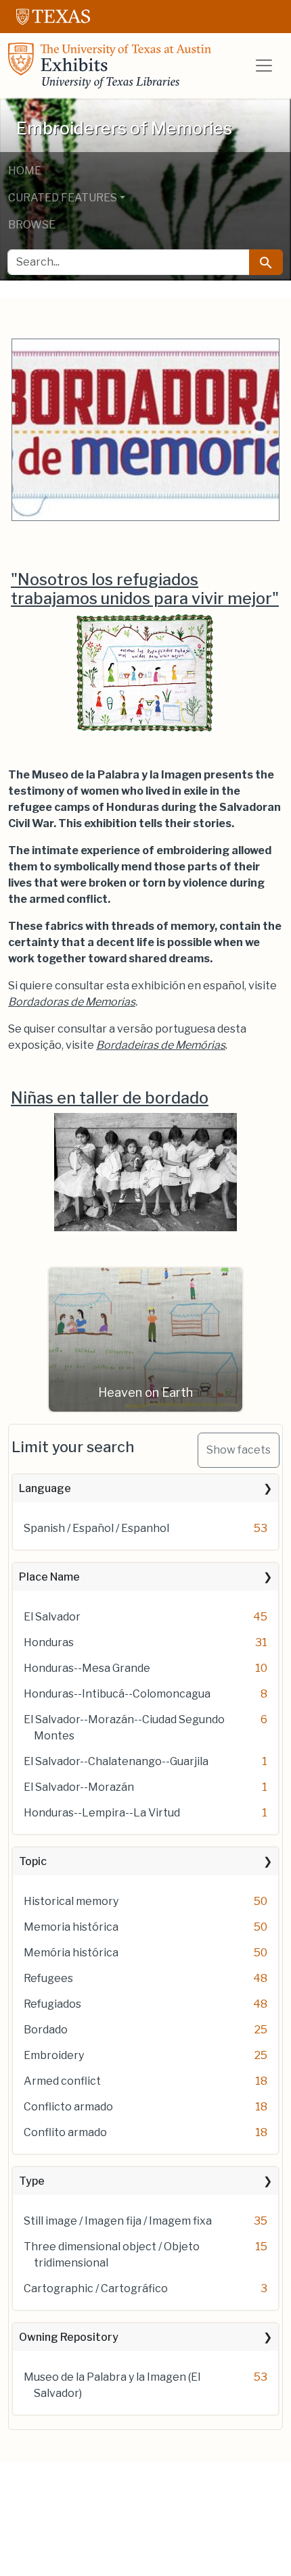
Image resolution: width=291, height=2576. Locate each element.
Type (32, 2181)
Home (25, 171)
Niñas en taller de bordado (110, 1098)
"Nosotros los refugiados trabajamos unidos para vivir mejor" (145, 589)
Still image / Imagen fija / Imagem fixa (118, 2221)
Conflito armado (65, 2132)
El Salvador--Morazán (79, 1787)
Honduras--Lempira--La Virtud (102, 1813)
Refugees (48, 1978)
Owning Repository (69, 2337)
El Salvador (52, 1617)
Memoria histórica (71, 1927)
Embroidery (54, 2055)
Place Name (49, 1577)
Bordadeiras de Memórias (161, 1045)
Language (45, 1488)
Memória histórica (71, 1953)
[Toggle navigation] (264, 66)
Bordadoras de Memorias (72, 1002)
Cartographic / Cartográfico (96, 2288)
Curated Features (63, 198)
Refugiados (52, 2004)
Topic (33, 1861)
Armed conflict (62, 2081)
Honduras (49, 1642)
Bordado (46, 2030)
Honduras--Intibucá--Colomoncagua (117, 1694)
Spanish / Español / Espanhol (96, 1528)
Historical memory (71, 1901)
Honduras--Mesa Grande (87, 1668)
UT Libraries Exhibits (110, 66)
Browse (32, 225)
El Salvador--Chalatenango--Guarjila (116, 1761)
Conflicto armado (68, 2107)
